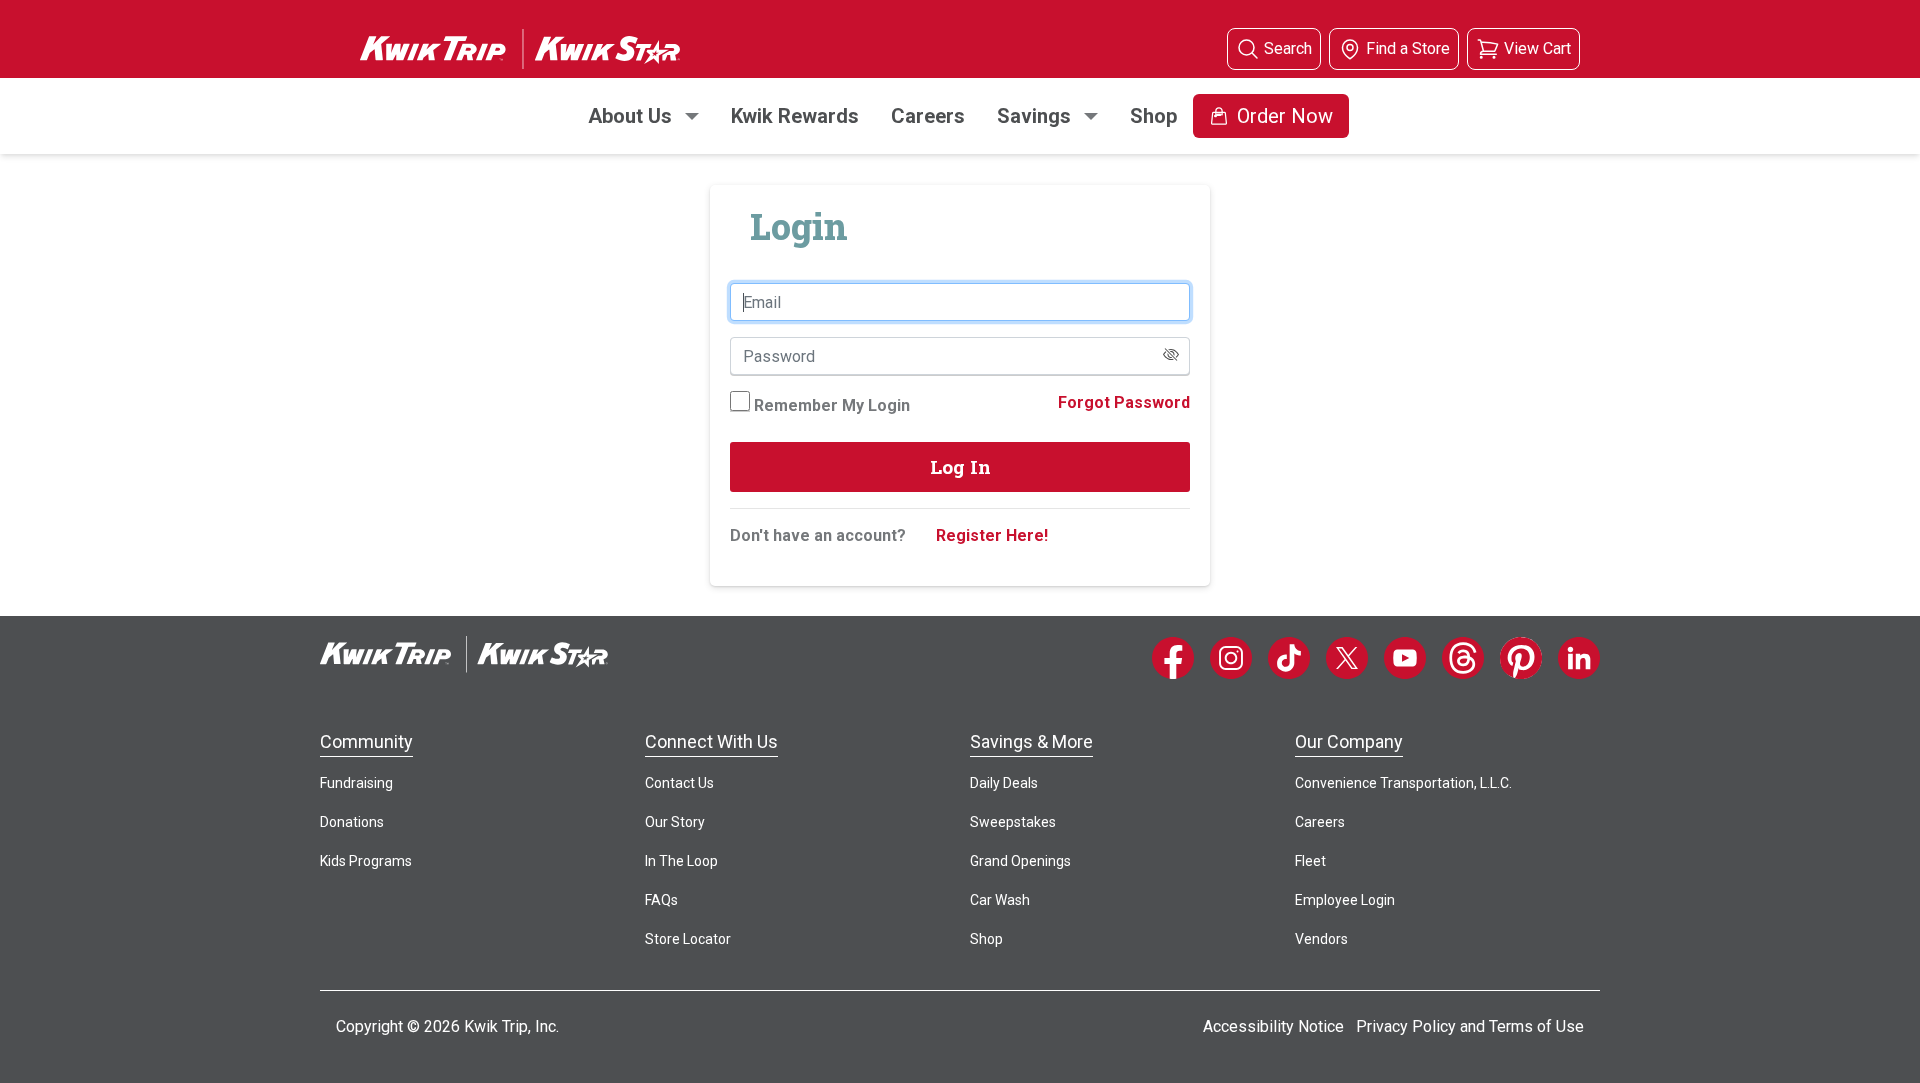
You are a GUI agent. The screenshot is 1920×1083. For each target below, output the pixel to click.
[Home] (464, 654)
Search (1288, 48)
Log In (960, 466)
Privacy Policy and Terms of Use (1470, 1026)
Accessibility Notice (1273, 1026)
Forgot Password (1124, 402)
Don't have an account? (818, 535)
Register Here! (992, 535)
